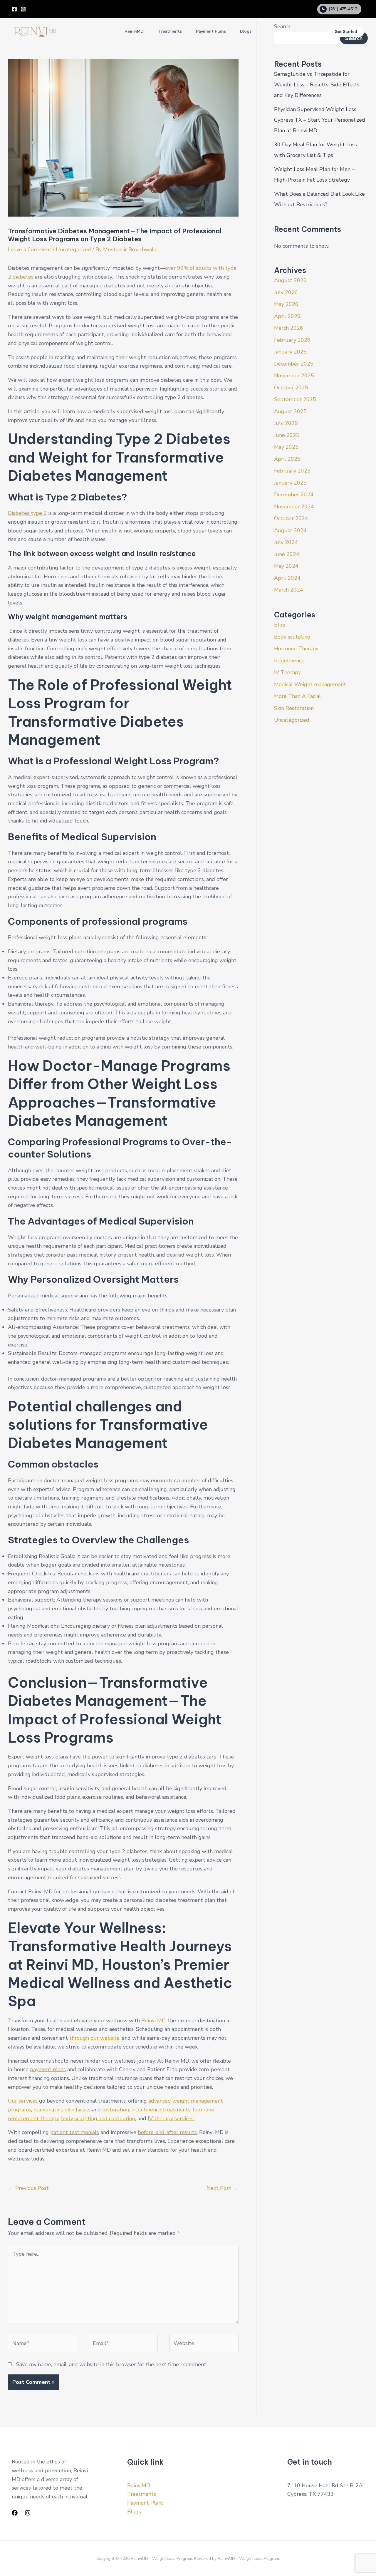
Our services (23, 2101)
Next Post (222, 2188)
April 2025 (287, 459)
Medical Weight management (310, 684)
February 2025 (292, 471)
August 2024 (290, 530)
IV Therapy (287, 672)
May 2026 (286, 304)
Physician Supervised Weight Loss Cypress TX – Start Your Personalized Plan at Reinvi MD (320, 120)
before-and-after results (167, 2132)
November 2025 (294, 376)
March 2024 (289, 590)
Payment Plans (211, 31)
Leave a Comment (30, 249)
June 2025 (287, 435)
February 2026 (292, 340)
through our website (94, 2038)
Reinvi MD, (154, 2021)
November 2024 (294, 507)
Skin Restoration (294, 708)
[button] (346, 31)
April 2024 (287, 578)
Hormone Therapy (296, 649)
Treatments (170, 31)
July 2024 (286, 542)
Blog (280, 625)
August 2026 (290, 280)
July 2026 (286, 292)
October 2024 (291, 518)
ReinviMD (134, 31)
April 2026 (287, 316)
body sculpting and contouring (98, 2118)
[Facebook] (14, 9)
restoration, (116, 2110)
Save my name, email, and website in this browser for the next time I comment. (112, 2364)
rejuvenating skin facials (62, 2110)
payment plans (48, 2069)
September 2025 (295, 399)
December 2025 (294, 364)
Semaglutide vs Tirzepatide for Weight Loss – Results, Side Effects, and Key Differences (317, 85)
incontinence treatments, (161, 2110)
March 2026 (289, 328)
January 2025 (290, 483)
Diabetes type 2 (27, 513)
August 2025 (290, 411)
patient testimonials (75, 2132)
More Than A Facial (297, 696)
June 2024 (287, 554)
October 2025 (291, 388)
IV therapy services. (171, 2118)
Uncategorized (73, 249)
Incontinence (289, 661)
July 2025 (286, 423)
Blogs (246, 31)
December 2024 (294, 495)
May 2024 (286, 566)
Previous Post (29, 2188)
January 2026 (290, 352)
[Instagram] (23, 9)
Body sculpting (292, 637)
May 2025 (286, 447)
